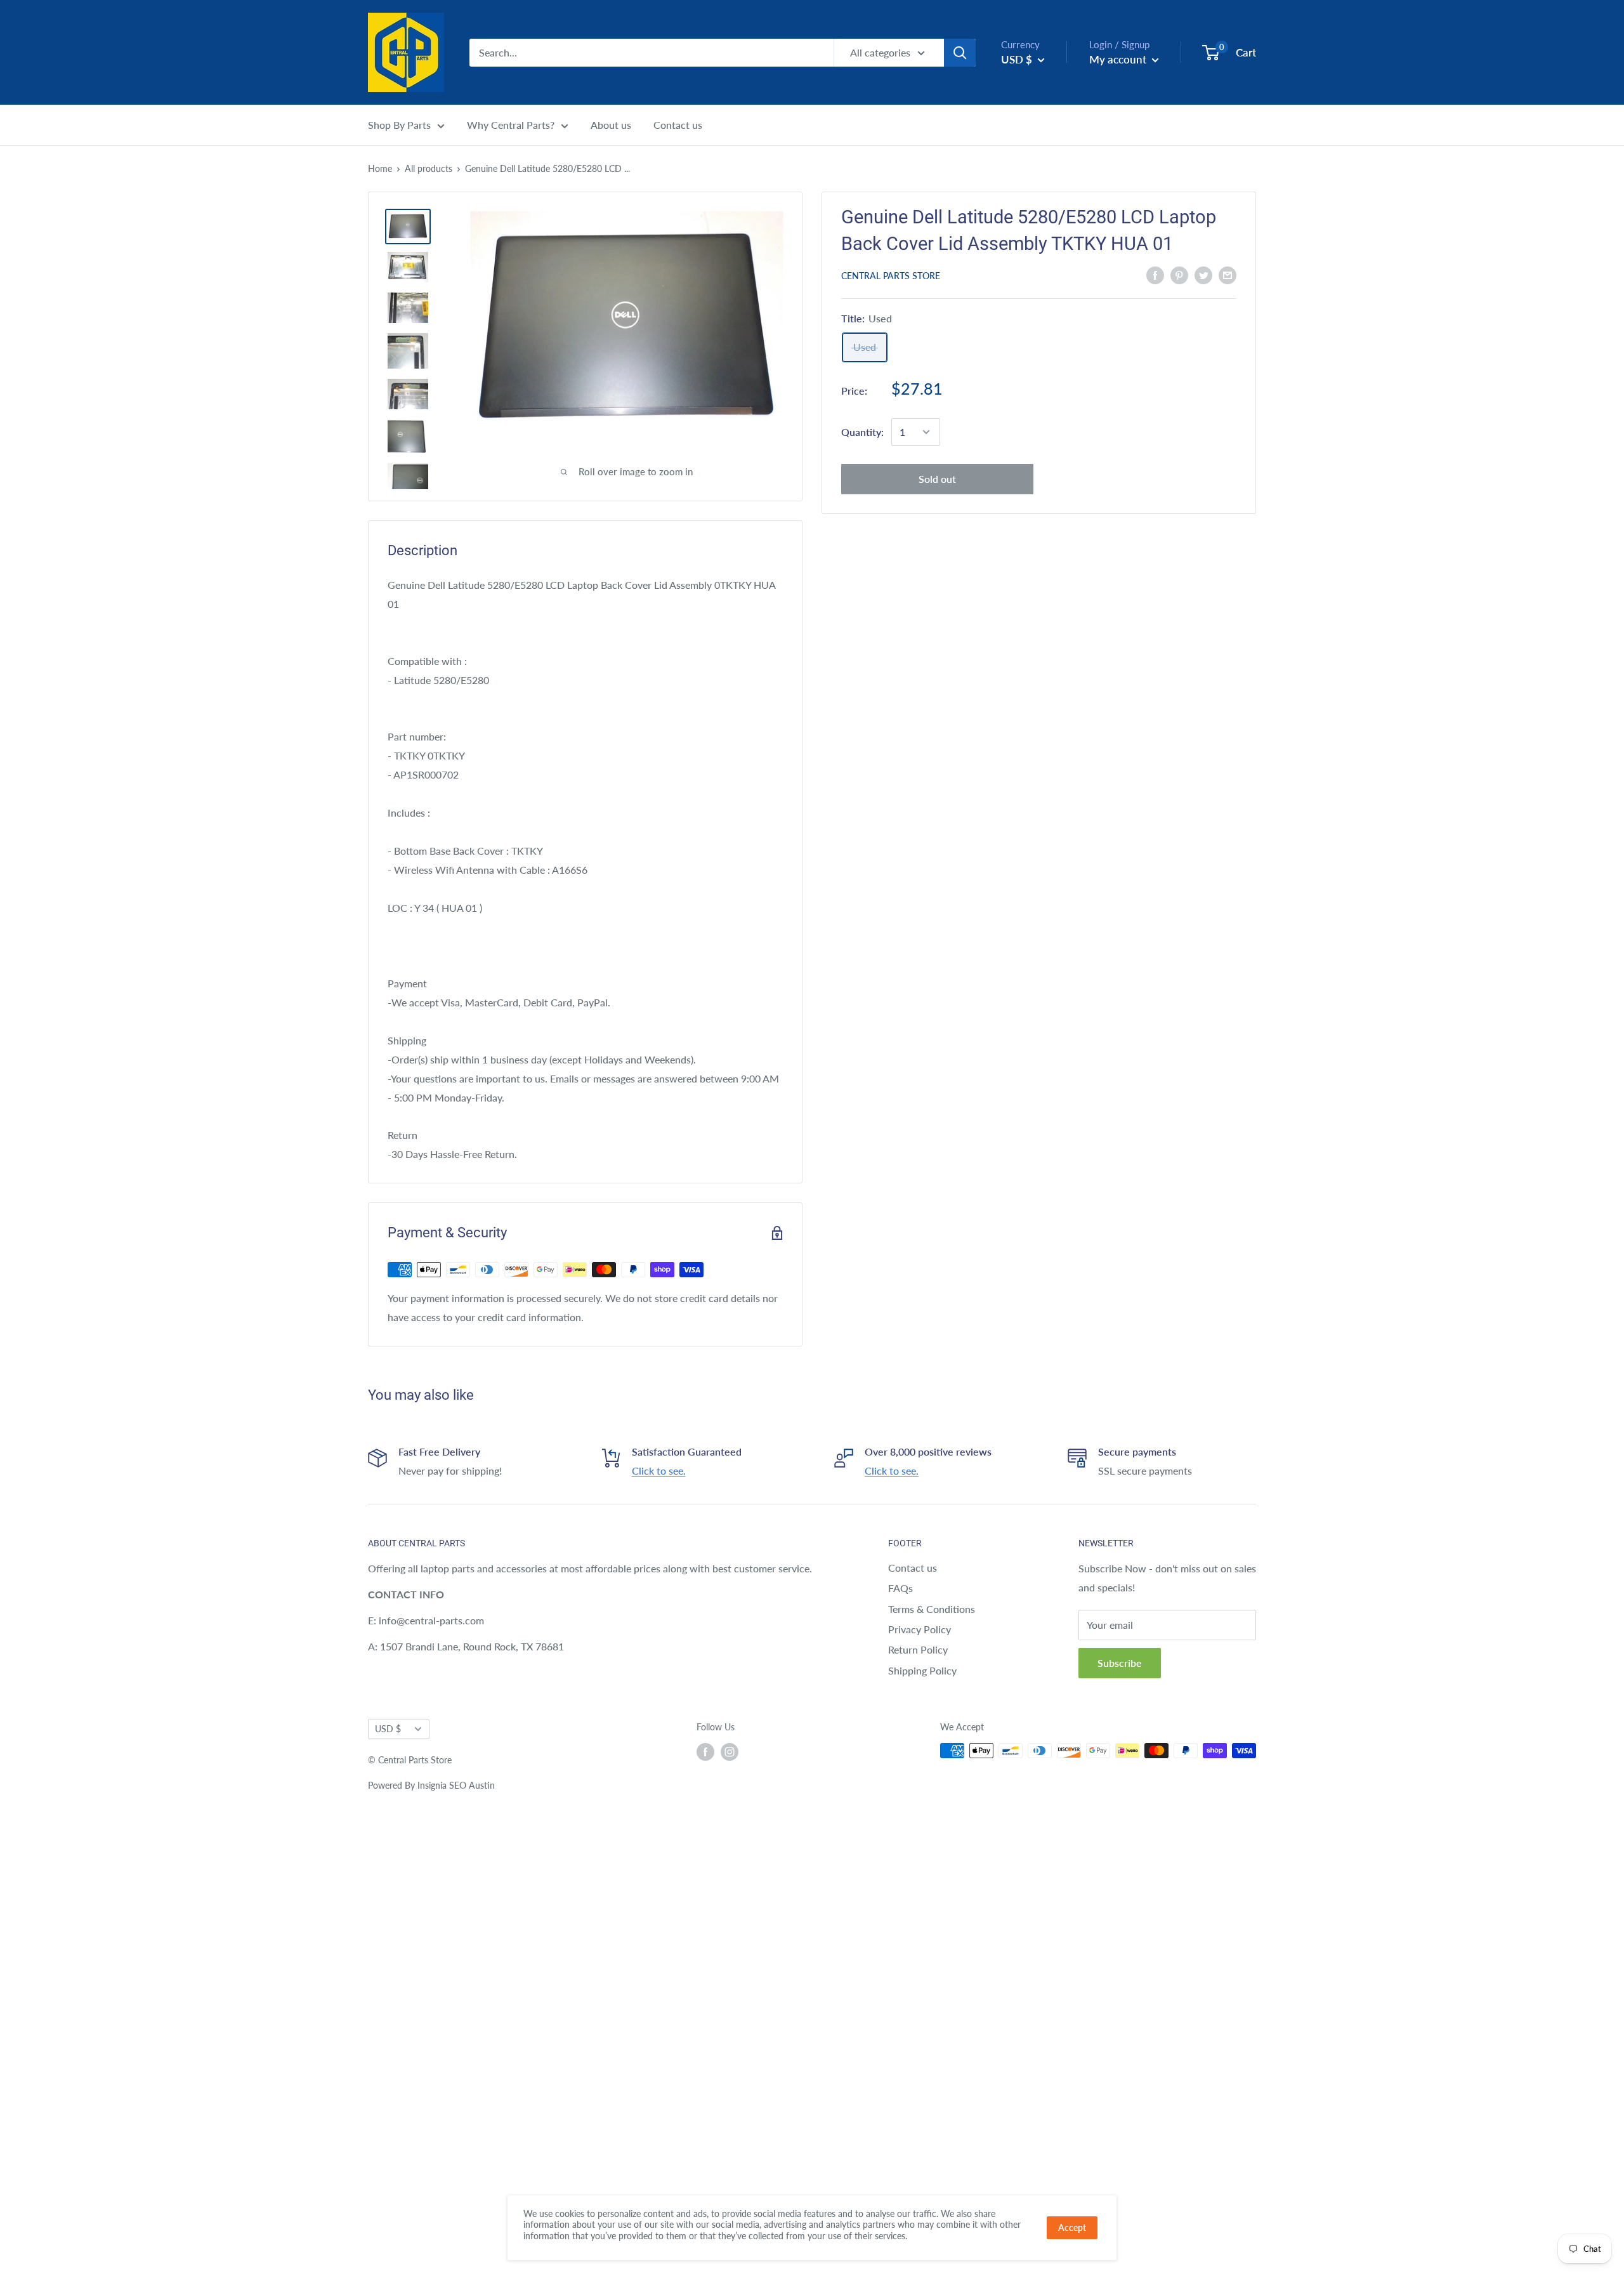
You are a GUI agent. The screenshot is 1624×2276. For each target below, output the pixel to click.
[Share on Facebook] (1155, 274)
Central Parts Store (891, 276)
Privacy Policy (920, 1629)
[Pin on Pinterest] (1179, 274)
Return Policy (918, 1649)
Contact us (678, 125)
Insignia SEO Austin (456, 1785)
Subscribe (1120, 1663)
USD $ (388, 1729)
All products (429, 168)
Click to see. (659, 1470)
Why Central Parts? (511, 125)
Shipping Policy (922, 1670)
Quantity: (862, 432)
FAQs (900, 1588)
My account (1119, 59)
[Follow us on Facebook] (705, 1752)
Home (380, 168)
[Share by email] (1228, 274)
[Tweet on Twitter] (1203, 274)
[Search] (960, 53)
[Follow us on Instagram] (730, 1752)
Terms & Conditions (932, 1609)
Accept (1072, 2227)
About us (611, 125)
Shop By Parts (399, 125)
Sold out (937, 479)
